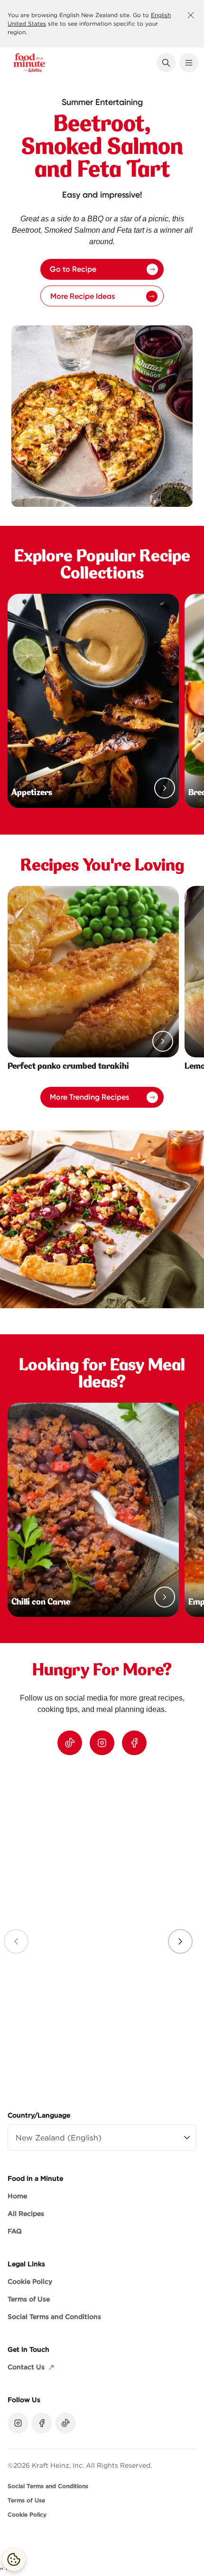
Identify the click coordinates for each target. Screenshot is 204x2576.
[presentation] (180, 1941)
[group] (102, 1929)
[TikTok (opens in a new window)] (70, 1743)
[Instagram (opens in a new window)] (102, 1743)
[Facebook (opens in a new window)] (134, 1743)
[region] (102, 1929)
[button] (166, 63)
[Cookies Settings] (14, 2559)
